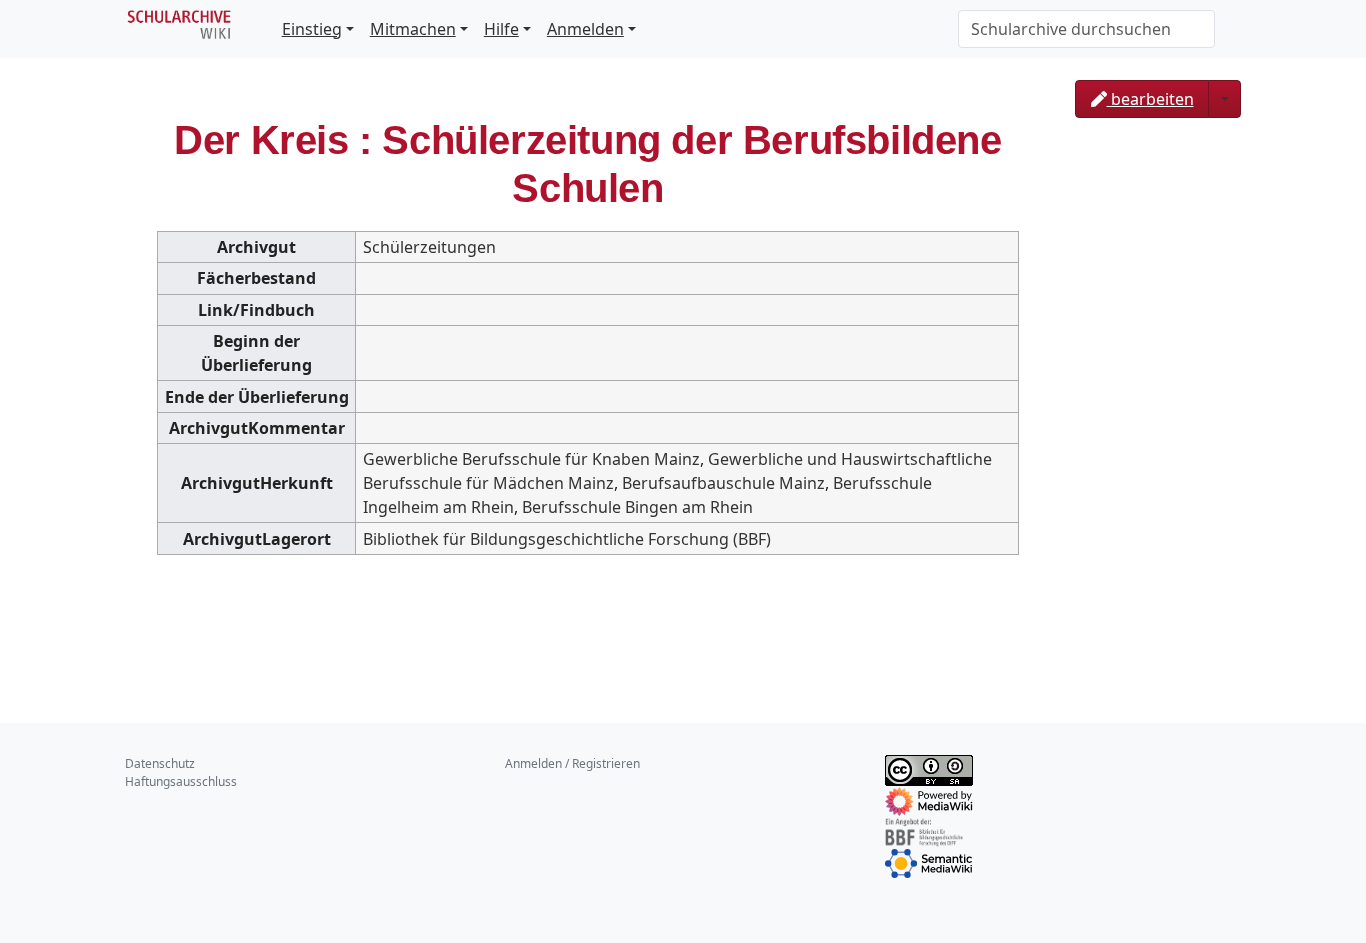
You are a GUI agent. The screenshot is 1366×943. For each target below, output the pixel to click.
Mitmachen (413, 29)
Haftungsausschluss (181, 781)
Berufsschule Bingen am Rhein (637, 507)
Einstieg (312, 29)
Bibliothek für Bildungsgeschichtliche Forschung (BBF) (567, 539)
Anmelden (585, 29)
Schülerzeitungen (429, 247)
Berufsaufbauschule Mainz (723, 483)
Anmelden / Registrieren (572, 763)
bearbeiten (1150, 99)
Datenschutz (160, 763)
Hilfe (501, 29)
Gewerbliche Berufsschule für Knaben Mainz (531, 459)
